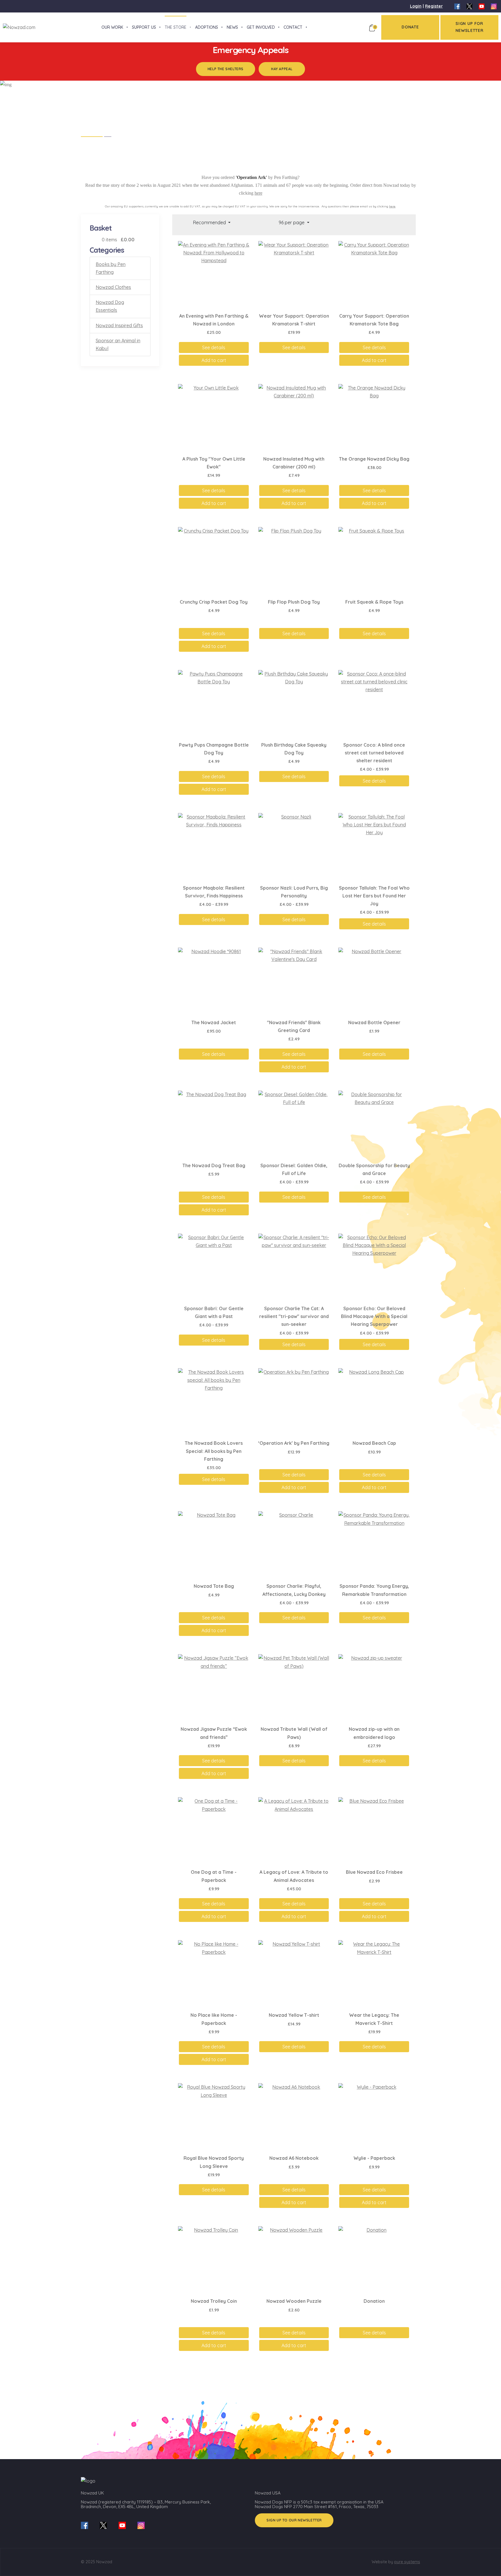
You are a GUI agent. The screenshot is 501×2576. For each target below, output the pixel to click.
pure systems (407, 2562)
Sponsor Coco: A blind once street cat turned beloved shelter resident (374, 753)
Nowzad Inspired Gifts (119, 325)
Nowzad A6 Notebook (294, 2158)
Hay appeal (282, 69)
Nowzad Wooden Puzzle (294, 2301)
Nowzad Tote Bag (214, 1586)
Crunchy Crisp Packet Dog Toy (214, 602)
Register (434, 6)
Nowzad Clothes (113, 287)
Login (416, 6)
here (258, 193)
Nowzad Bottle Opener (374, 1022)
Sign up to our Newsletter (294, 2520)
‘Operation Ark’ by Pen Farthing (294, 1443)
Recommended (210, 222)
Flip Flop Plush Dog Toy (294, 602)
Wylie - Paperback (374, 2158)
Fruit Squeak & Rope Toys (374, 602)
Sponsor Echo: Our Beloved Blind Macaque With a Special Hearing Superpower (374, 1316)
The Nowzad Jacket (214, 1022)
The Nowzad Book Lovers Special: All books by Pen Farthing (214, 1451)
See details (214, 347)
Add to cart (214, 360)
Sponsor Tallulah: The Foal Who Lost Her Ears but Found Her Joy (374, 896)
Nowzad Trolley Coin (214, 2301)
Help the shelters (226, 69)
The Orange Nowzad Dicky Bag (374, 459)
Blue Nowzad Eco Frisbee (374, 1872)
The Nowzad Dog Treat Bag (214, 1165)
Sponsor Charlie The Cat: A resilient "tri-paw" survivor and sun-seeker (294, 1316)
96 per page (292, 222)
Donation (374, 2301)
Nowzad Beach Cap (374, 1443)
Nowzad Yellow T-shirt (294, 2015)
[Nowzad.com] (18, 27)
